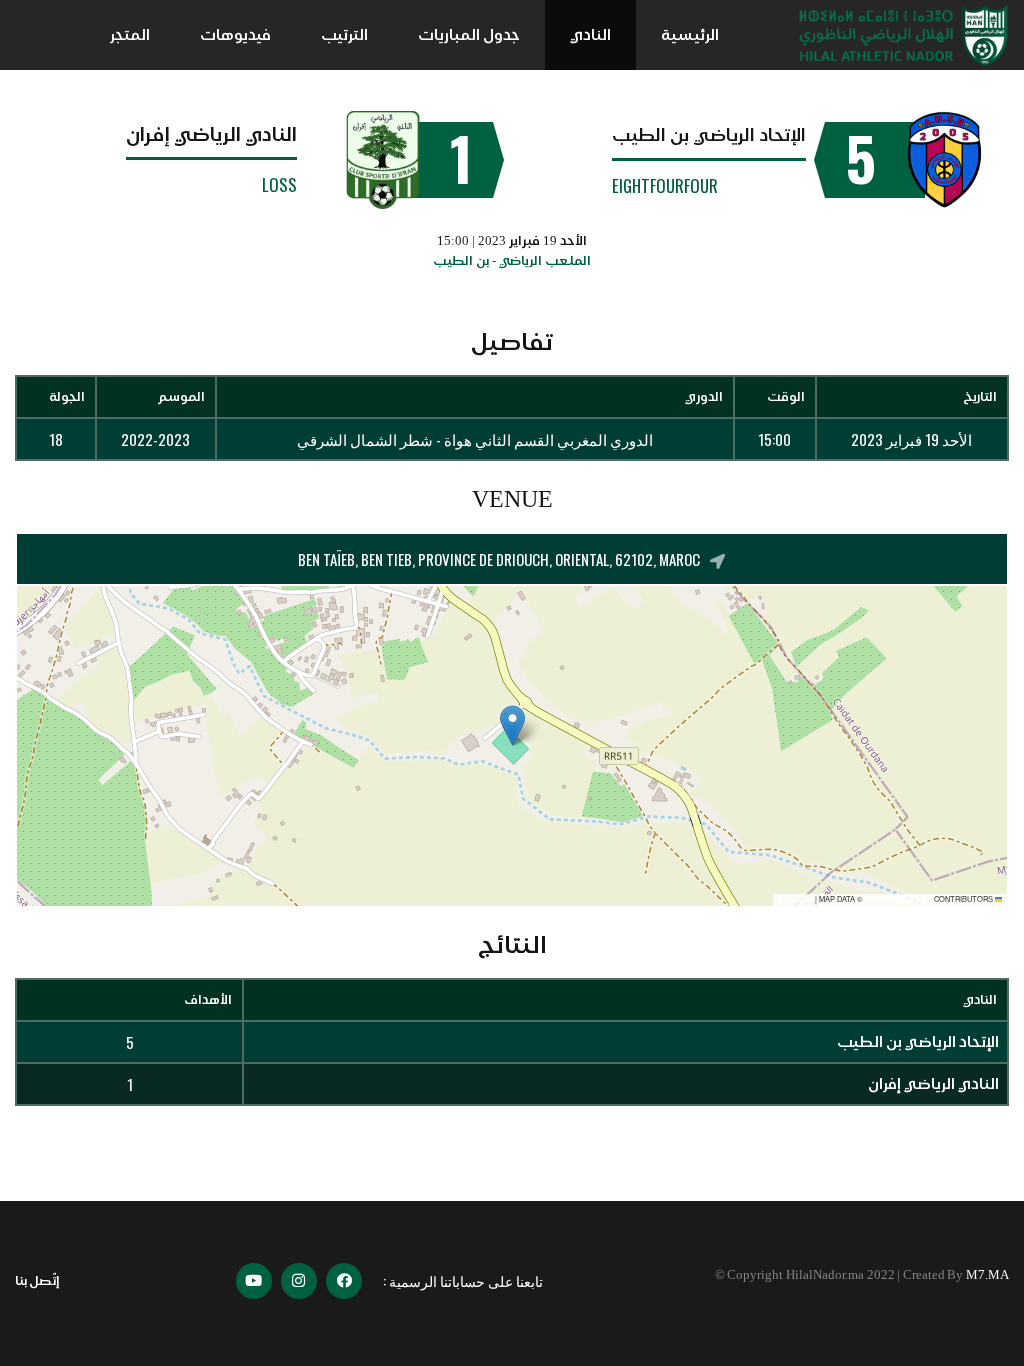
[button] (512, 725)
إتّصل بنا (37, 1280)
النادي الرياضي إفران (211, 134)
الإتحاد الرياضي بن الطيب (709, 135)
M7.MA (987, 1274)
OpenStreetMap (898, 899)
